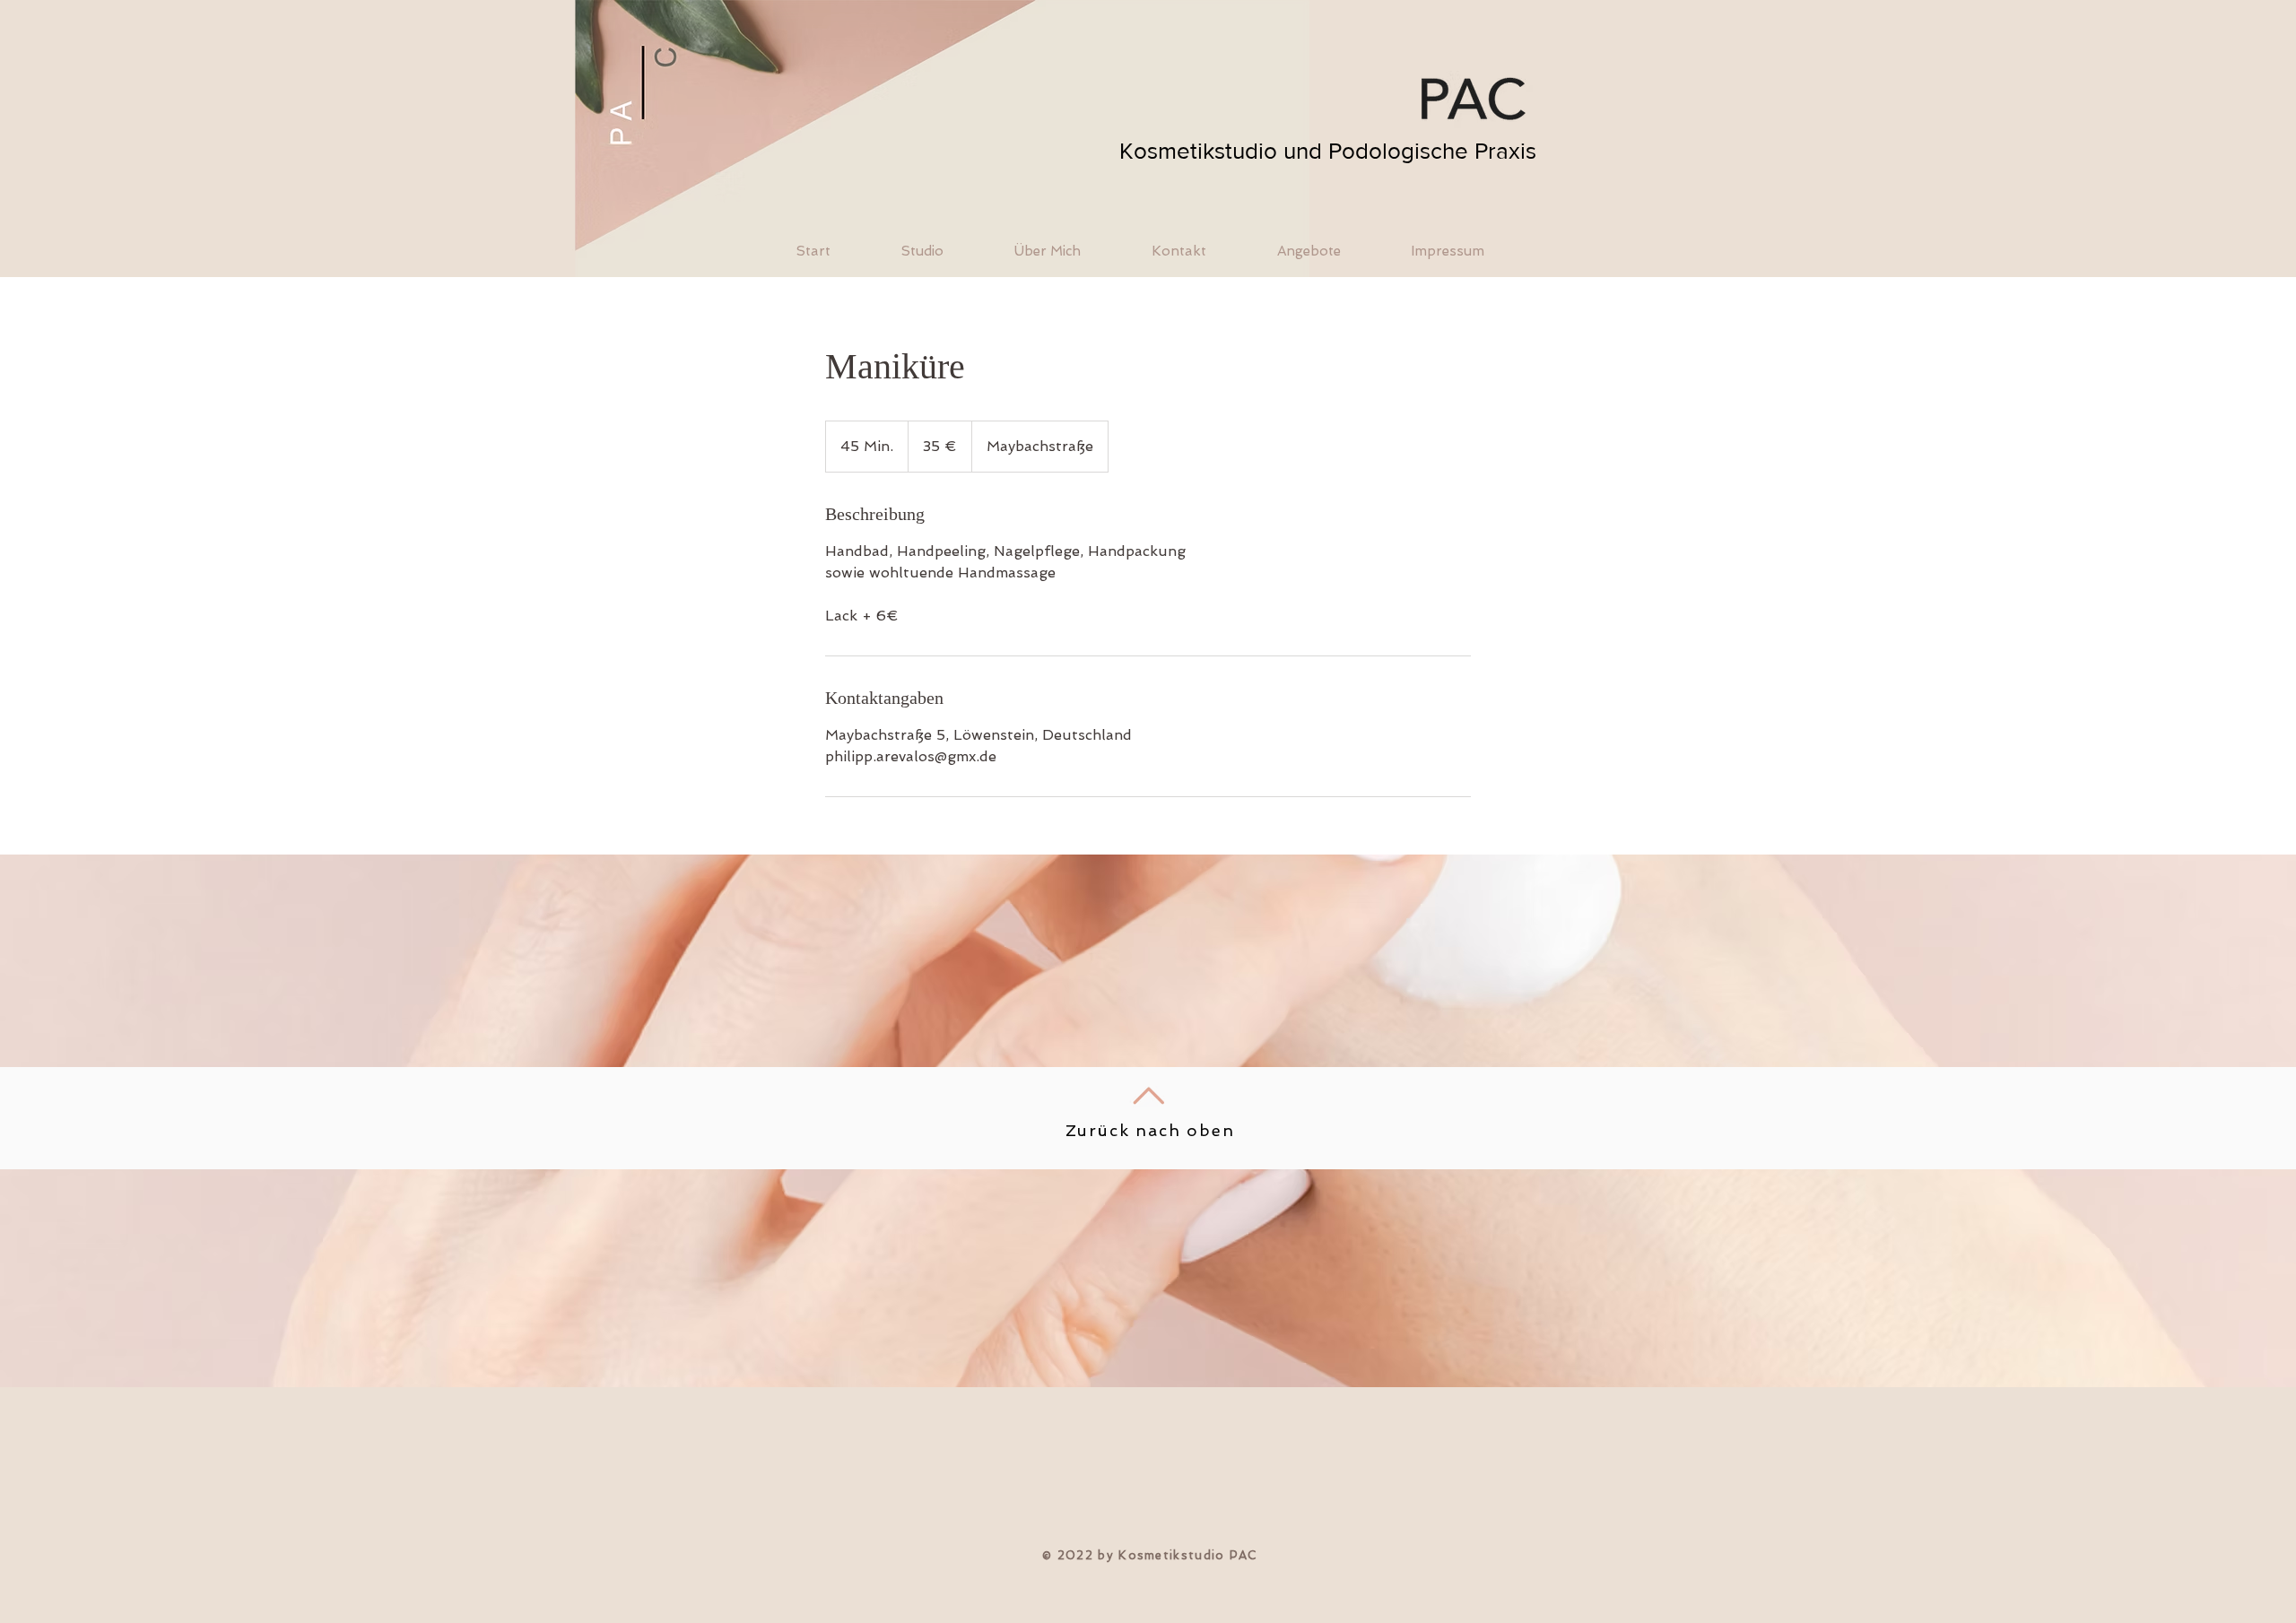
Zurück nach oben (1150, 1130)
